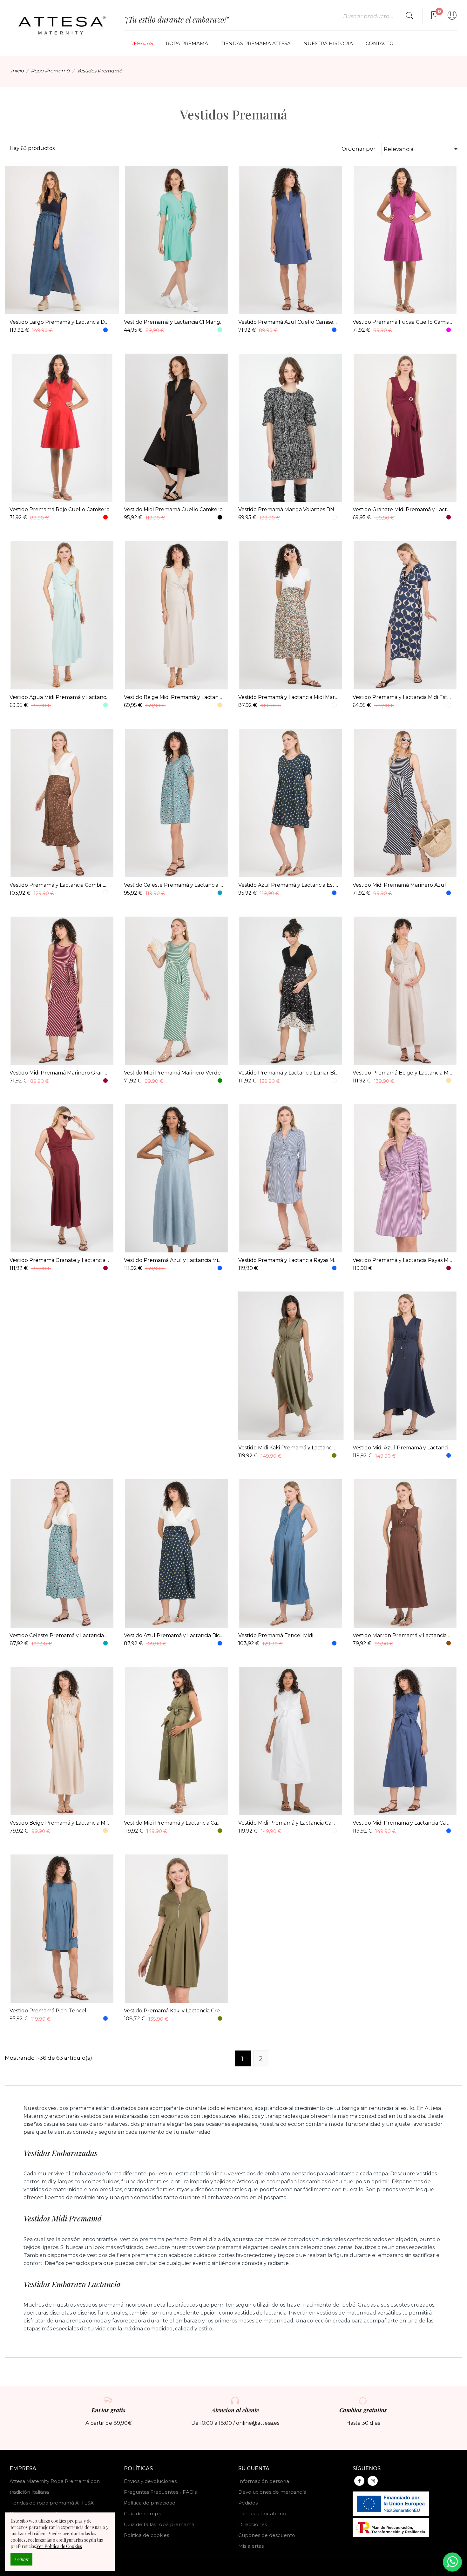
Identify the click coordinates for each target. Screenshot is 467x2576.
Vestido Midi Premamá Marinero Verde (172, 1073)
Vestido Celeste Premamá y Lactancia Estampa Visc (174, 885)
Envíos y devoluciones (150, 2481)
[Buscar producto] (409, 16)
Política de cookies (146, 2535)
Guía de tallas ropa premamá (159, 2524)
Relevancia (422, 149)
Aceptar (21, 2559)
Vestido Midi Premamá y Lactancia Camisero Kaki (174, 1823)
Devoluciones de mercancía (272, 2492)
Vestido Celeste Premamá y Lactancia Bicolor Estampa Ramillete (60, 1635)
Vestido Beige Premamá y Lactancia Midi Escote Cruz (60, 1823)
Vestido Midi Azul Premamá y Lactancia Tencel (403, 1448)
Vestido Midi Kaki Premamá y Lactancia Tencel (288, 1448)
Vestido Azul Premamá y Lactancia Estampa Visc (288, 885)
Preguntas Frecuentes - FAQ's (160, 2492)
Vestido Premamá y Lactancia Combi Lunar (60, 885)
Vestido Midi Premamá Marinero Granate (60, 1073)
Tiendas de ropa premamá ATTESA (52, 2503)
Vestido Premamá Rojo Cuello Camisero (60, 509)
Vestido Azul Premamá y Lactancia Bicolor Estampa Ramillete (174, 1635)
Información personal (264, 2481)
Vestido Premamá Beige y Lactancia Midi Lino (403, 1073)
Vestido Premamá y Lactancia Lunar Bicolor (288, 1073)
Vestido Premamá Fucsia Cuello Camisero (403, 322)
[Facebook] (359, 2481)
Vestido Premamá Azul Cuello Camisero (288, 322)
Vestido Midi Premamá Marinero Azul (399, 885)
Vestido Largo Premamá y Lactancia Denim (60, 322)
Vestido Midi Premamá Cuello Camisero (173, 509)
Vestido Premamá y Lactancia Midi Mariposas (288, 697)
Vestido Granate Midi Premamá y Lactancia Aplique (403, 509)
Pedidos (248, 2503)
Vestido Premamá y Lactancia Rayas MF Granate (403, 1260)
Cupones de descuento (267, 2535)
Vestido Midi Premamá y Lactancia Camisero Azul (403, 1823)
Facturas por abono (262, 2514)
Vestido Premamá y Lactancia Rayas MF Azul (288, 1260)
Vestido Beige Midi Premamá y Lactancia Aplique (174, 697)
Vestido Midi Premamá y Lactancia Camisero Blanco (288, 1823)
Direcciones (253, 2524)
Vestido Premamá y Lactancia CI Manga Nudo (174, 322)
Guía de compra (143, 2514)
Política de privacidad (150, 2503)
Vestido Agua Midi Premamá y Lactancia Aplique (60, 697)
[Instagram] (373, 2481)
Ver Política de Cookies (59, 2546)
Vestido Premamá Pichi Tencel (48, 2011)
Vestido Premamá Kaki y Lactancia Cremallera (174, 2011)
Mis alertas (251, 2546)
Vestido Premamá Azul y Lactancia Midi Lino (174, 1260)
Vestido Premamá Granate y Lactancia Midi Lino (60, 1260)
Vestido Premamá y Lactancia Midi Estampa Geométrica (403, 697)
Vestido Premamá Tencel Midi (276, 1635)
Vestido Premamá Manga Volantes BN (286, 509)
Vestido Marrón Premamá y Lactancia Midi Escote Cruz (403, 1635)
